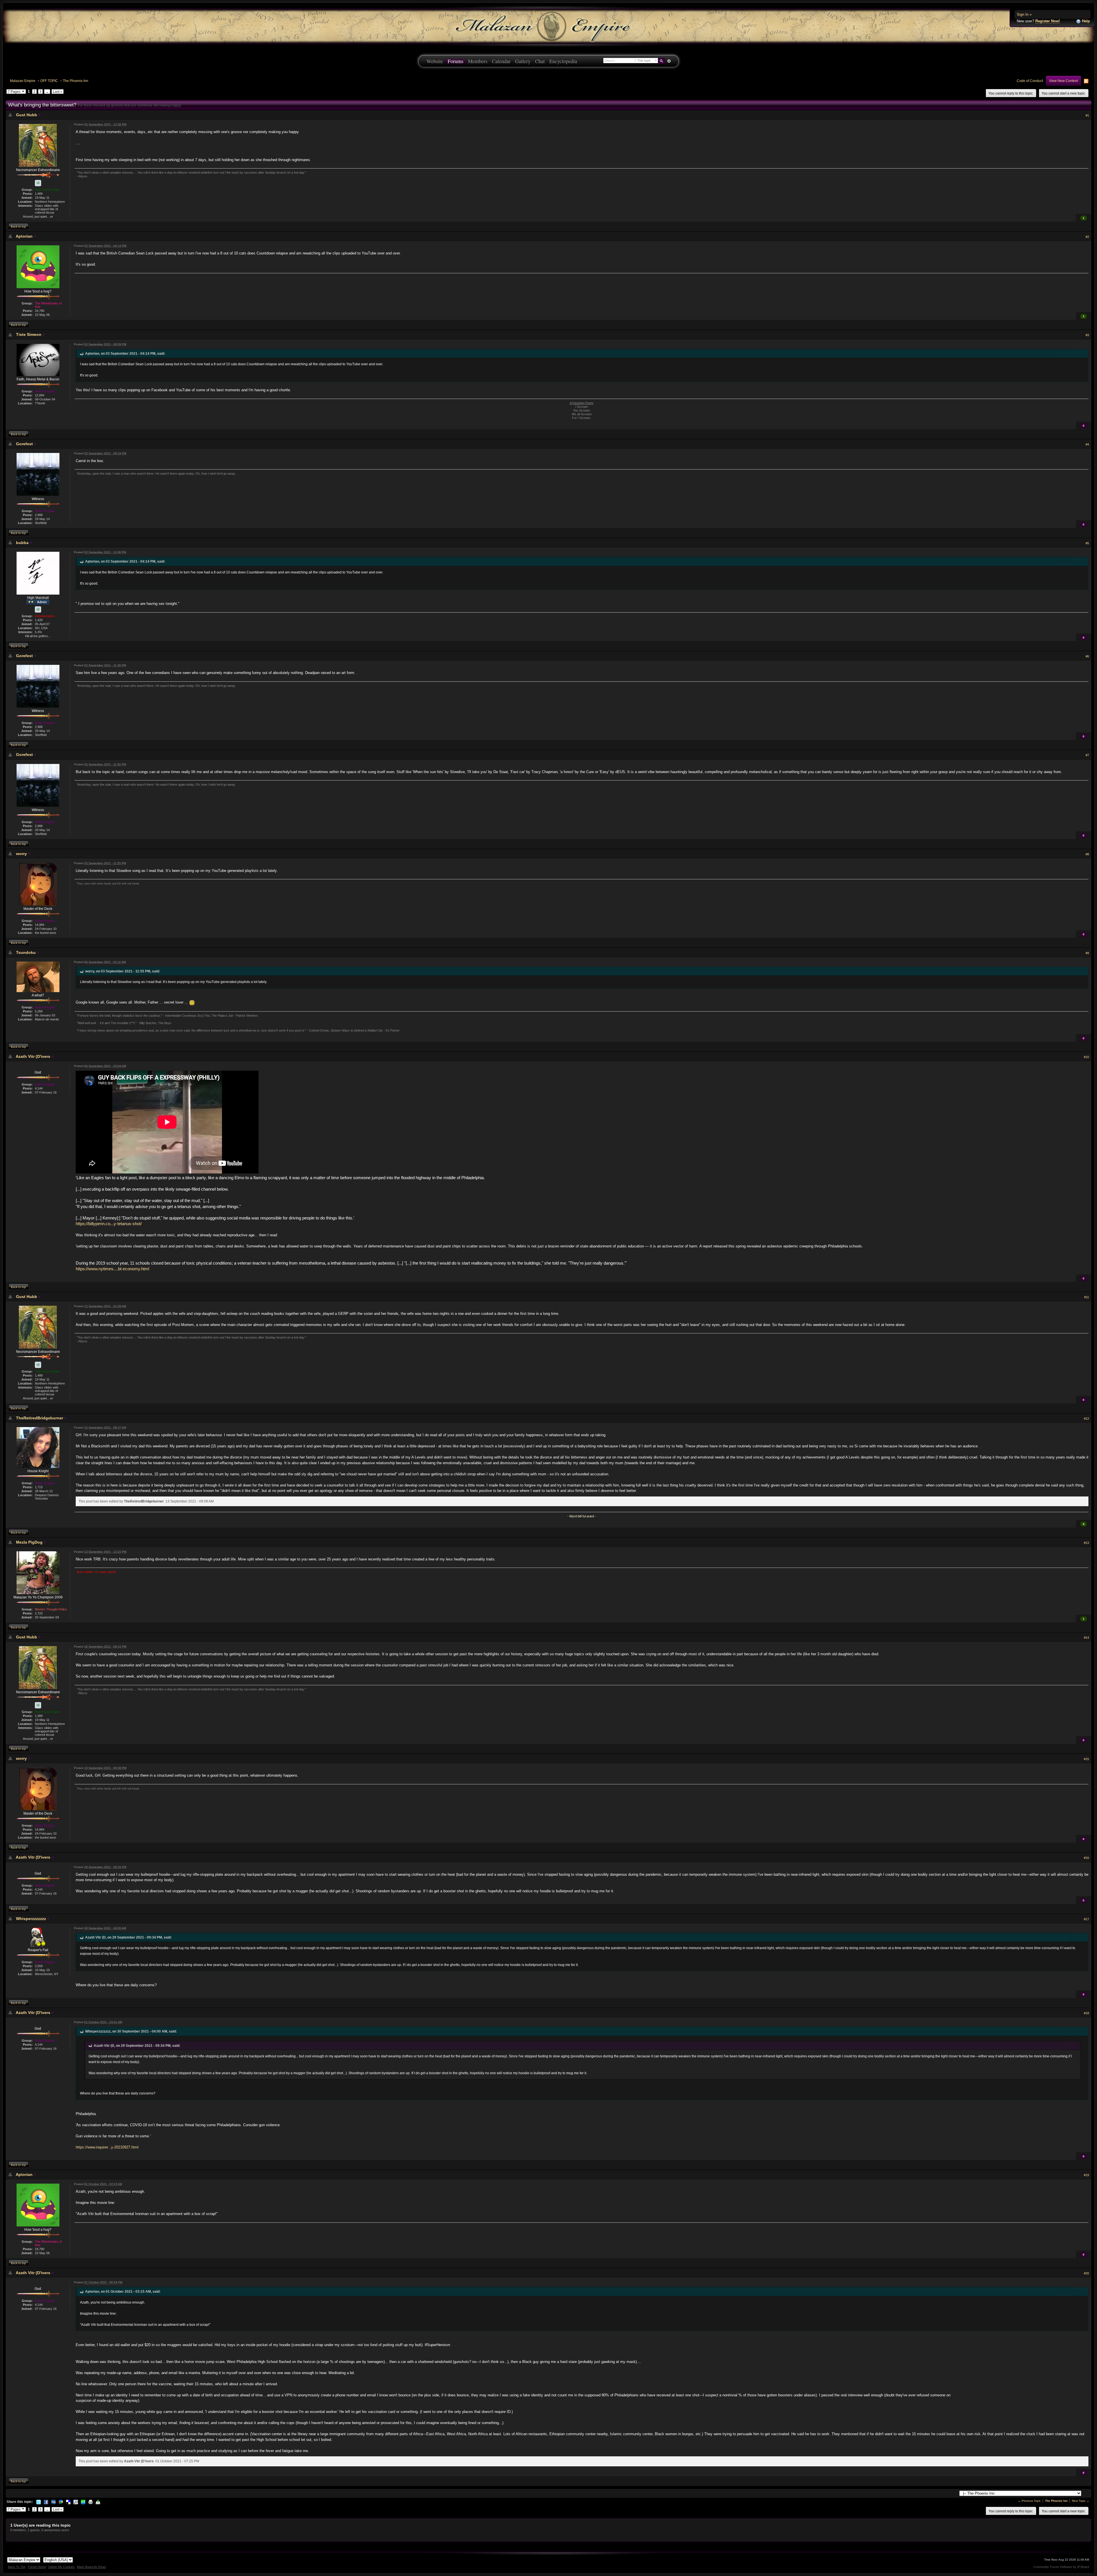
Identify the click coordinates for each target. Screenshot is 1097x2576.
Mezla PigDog (29, 1542)
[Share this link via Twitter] (39, 2502)
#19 (1086, 2175)
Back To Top (17, 2567)
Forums (456, 61)
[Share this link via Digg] (53, 2502)
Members (478, 61)
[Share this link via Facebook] (46, 2502)
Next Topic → (1081, 2501)
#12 (1086, 1419)
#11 (1087, 1297)
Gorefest (24, 444)
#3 (1087, 335)
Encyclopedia (563, 61)
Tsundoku (26, 952)
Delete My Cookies (61, 2567)
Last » (58, 92)
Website (435, 61)
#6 (1087, 656)
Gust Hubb (27, 115)
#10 (1086, 1057)
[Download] (98, 2502)
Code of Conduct (1030, 81)
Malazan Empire (23, 81)
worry (21, 854)
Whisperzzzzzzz (31, 1919)
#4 (1087, 444)
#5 (1087, 543)
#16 (1086, 1858)
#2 (1087, 237)
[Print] (91, 2502)
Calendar (501, 61)
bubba (22, 543)
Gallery (523, 61)
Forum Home (37, 2567)
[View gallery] (38, 183)
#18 (1086, 2013)
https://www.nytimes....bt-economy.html (112, 1269)
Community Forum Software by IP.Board (1061, 2567)
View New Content (1063, 81)
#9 (1087, 953)
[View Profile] (39, 115)
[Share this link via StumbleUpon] (83, 2502)
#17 (1086, 1919)
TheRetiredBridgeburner (40, 1418)
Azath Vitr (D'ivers (33, 1056)
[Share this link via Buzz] (61, 2502)
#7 (1087, 755)
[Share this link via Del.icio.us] (68, 2502)
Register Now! (1048, 21)
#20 (1086, 2273)
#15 (1086, 1759)
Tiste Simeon (29, 334)
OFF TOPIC (49, 81)
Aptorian (24, 236)
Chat (540, 61)
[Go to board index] (548, 26)
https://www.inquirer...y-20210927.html (107, 2147)
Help (1085, 21)
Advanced (669, 61)
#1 (1087, 115)
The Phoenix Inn (76, 81)
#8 (1087, 854)
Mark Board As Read (91, 2567)
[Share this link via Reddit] (76, 2502)
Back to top (18, 227)
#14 (1086, 1638)
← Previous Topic (1029, 2501)
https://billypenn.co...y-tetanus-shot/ (109, 1224)
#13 (1086, 1543)
